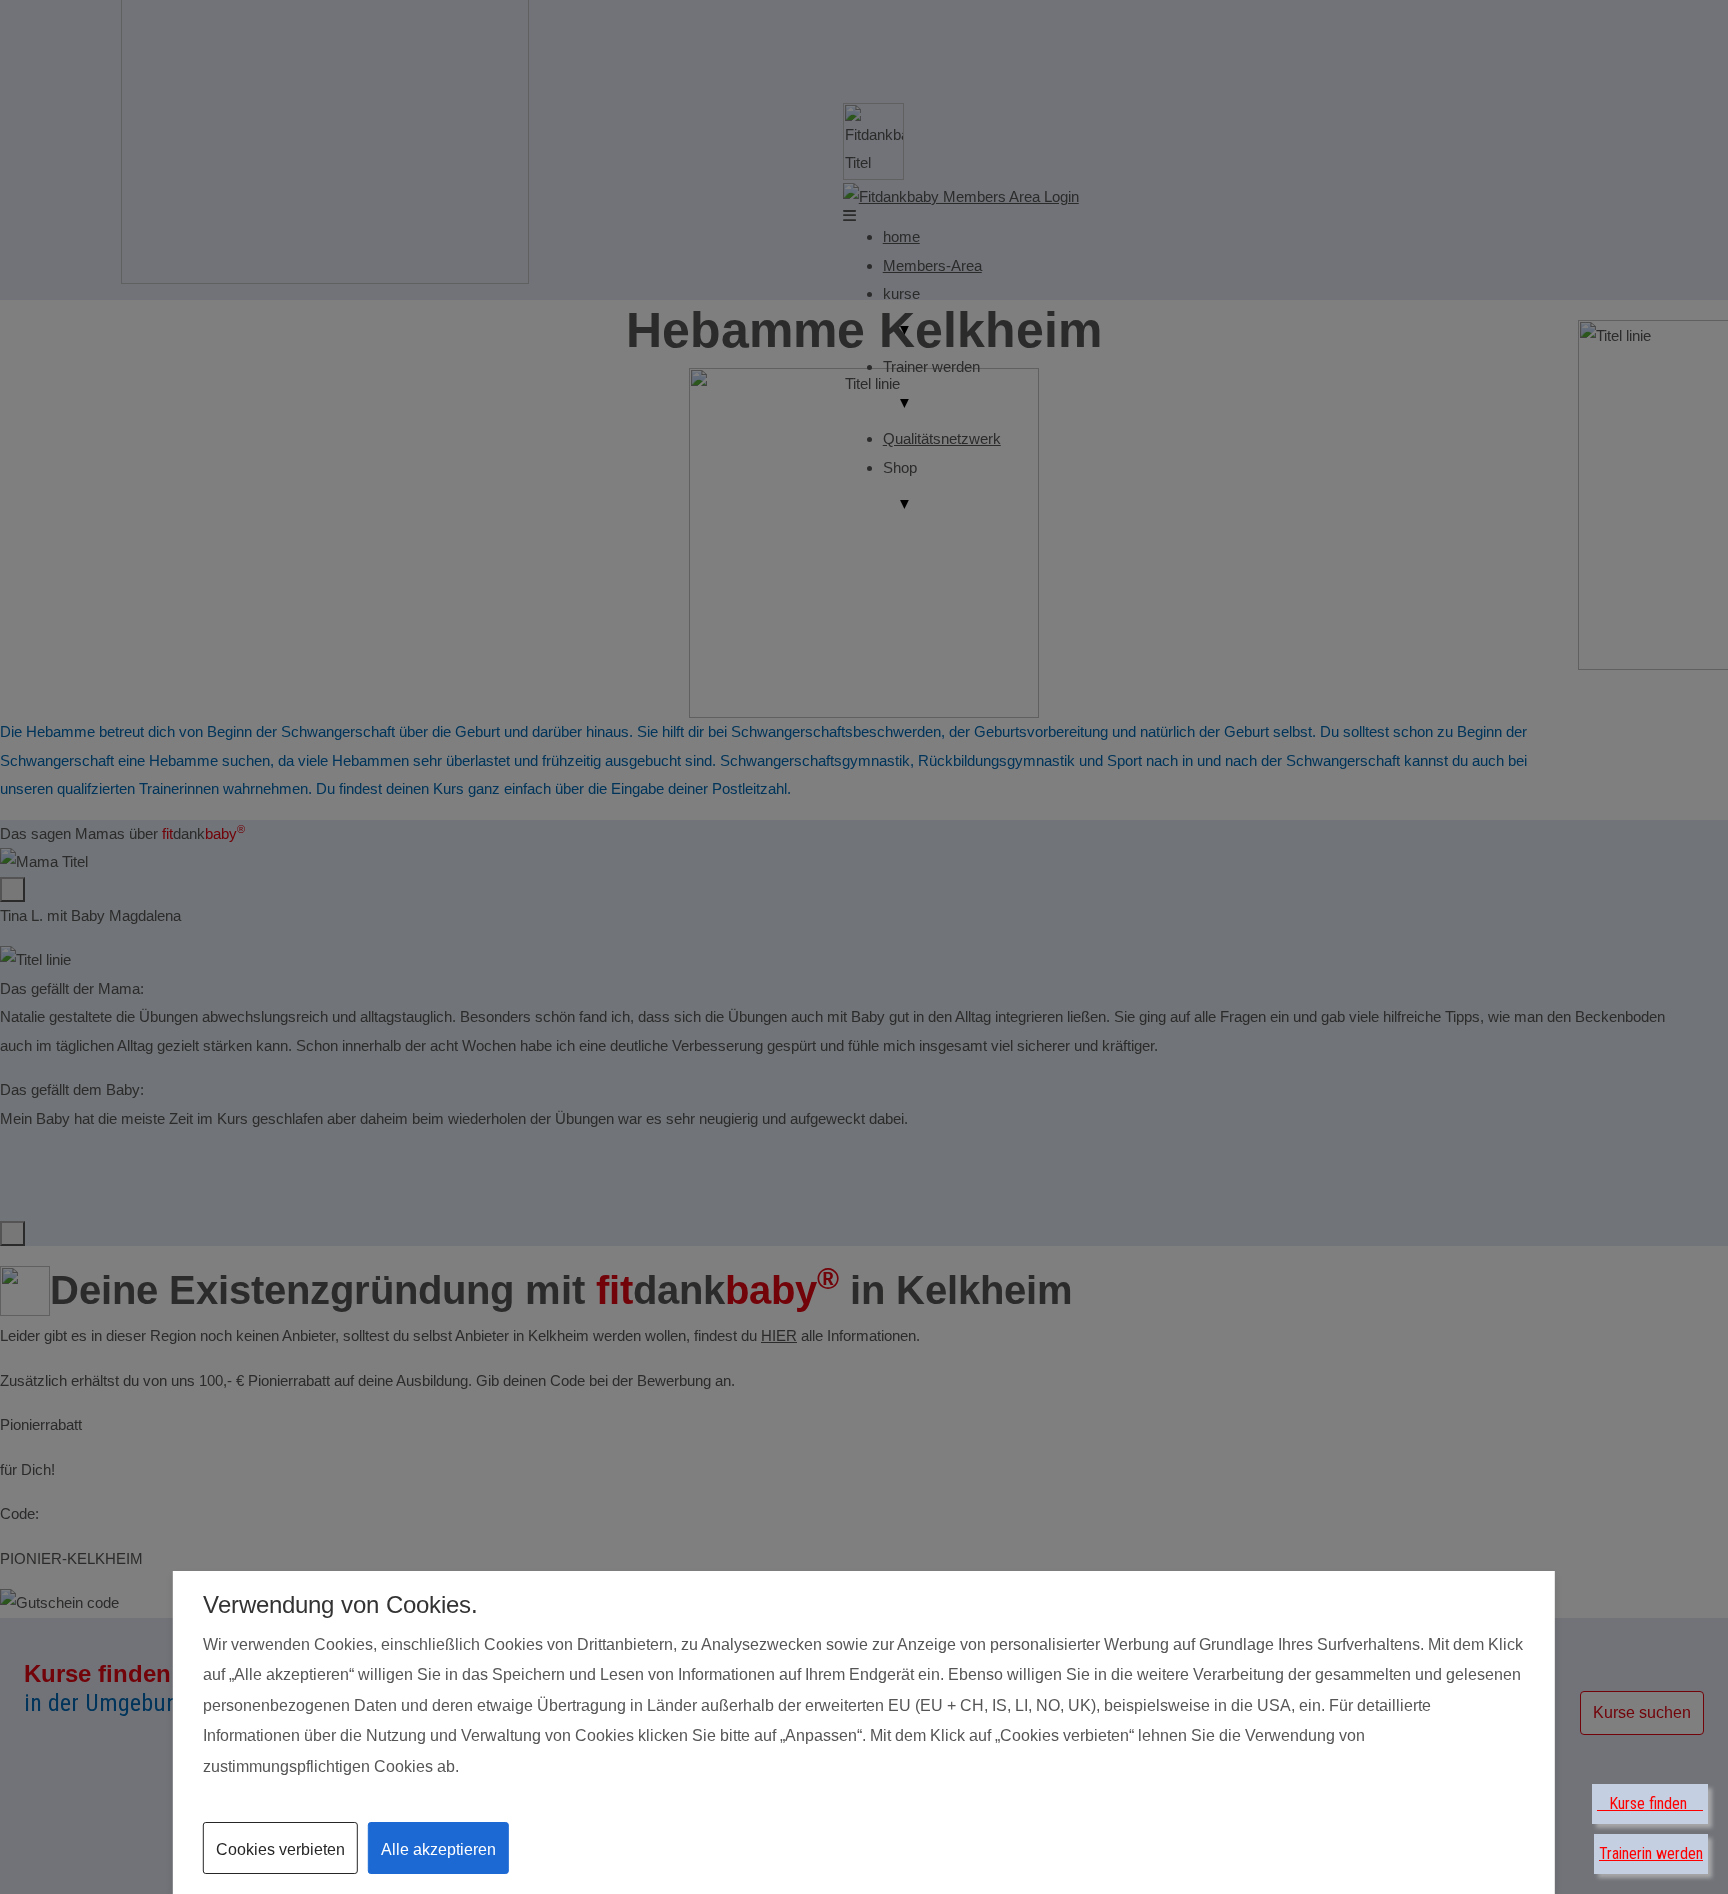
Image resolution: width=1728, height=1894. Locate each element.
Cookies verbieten (280, 1849)
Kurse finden (1650, 1803)
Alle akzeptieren (438, 1849)
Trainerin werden (1651, 1853)
